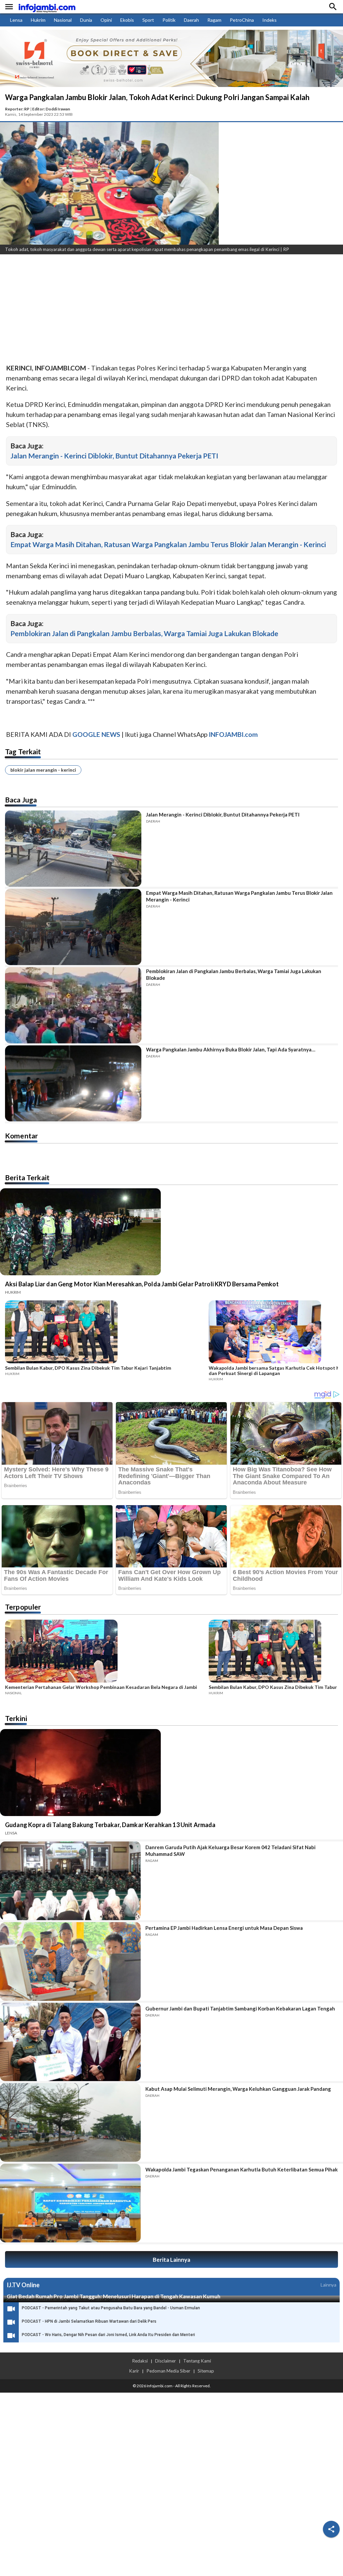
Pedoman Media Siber (168, 2371)
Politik (169, 20)
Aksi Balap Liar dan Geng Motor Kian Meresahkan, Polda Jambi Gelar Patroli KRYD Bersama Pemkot (142, 1284)
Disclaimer (165, 2361)
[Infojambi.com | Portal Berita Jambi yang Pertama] (47, 7)
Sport (148, 20)
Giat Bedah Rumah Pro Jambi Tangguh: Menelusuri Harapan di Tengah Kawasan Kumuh (114, 2296)
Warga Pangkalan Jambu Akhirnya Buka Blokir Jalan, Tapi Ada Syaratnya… (231, 1049)
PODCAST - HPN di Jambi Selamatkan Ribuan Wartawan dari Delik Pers (89, 2321)
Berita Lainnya (171, 2260)
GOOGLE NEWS (96, 734)
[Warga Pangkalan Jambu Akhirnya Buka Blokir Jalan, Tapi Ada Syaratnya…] (73, 1084)
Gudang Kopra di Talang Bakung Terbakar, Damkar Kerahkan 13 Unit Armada (110, 1825)
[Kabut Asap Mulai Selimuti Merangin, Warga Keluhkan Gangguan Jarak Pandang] (70, 2122)
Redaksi (140, 2361)
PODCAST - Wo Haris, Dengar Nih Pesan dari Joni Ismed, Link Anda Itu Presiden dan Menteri (108, 2335)
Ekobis (127, 20)
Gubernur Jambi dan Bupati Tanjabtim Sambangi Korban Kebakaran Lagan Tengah (240, 2008)
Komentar (21, 1136)
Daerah (191, 20)
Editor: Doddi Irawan (51, 109)
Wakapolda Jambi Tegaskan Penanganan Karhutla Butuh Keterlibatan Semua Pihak (242, 2169)
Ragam (214, 20)
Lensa (16, 20)
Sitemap (206, 2371)
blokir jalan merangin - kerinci (43, 770)
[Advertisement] (171, 310)
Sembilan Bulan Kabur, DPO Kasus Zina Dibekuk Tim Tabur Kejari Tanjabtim (88, 1368)
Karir (134, 2371)
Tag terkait (23, 751)
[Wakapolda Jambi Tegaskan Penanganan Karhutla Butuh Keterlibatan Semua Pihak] (70, 2203)
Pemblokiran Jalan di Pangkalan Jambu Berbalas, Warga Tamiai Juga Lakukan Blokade (144, 633)
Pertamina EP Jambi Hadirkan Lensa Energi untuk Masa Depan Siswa (224, 1928)
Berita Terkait (27, 1177)
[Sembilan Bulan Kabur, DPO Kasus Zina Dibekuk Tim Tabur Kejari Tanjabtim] (105, 1333)
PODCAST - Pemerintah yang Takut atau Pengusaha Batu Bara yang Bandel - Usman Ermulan (111, 2308)
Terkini (16, 1718)
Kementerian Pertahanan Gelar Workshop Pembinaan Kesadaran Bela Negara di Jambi (101, 1687)
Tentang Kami (197, 2361)
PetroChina (242, 20)
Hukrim (38, 20)
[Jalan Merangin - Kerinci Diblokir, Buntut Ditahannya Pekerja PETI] (73, 849)
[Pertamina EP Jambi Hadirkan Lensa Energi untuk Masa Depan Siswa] (70, 1961)
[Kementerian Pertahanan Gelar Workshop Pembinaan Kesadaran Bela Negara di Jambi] (105, 1652)
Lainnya (328, 2285)
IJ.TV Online (23, 2285)
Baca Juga (21, 800)
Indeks (269, 20)
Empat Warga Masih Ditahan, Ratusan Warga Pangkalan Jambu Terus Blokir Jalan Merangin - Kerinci (168, 544)
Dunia (86, 20)
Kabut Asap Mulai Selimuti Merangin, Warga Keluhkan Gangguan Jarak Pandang (238, 2089)
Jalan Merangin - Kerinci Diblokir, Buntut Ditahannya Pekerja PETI (114, 456)
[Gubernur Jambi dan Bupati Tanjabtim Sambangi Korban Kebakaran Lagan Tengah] (70, 2042)
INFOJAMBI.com (233, 734)
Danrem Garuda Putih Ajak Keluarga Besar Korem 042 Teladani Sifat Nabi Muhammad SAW (230, 1851)
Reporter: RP (17, 109)
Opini (106, 20)
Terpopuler (23, 1607)
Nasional (63, 20)
